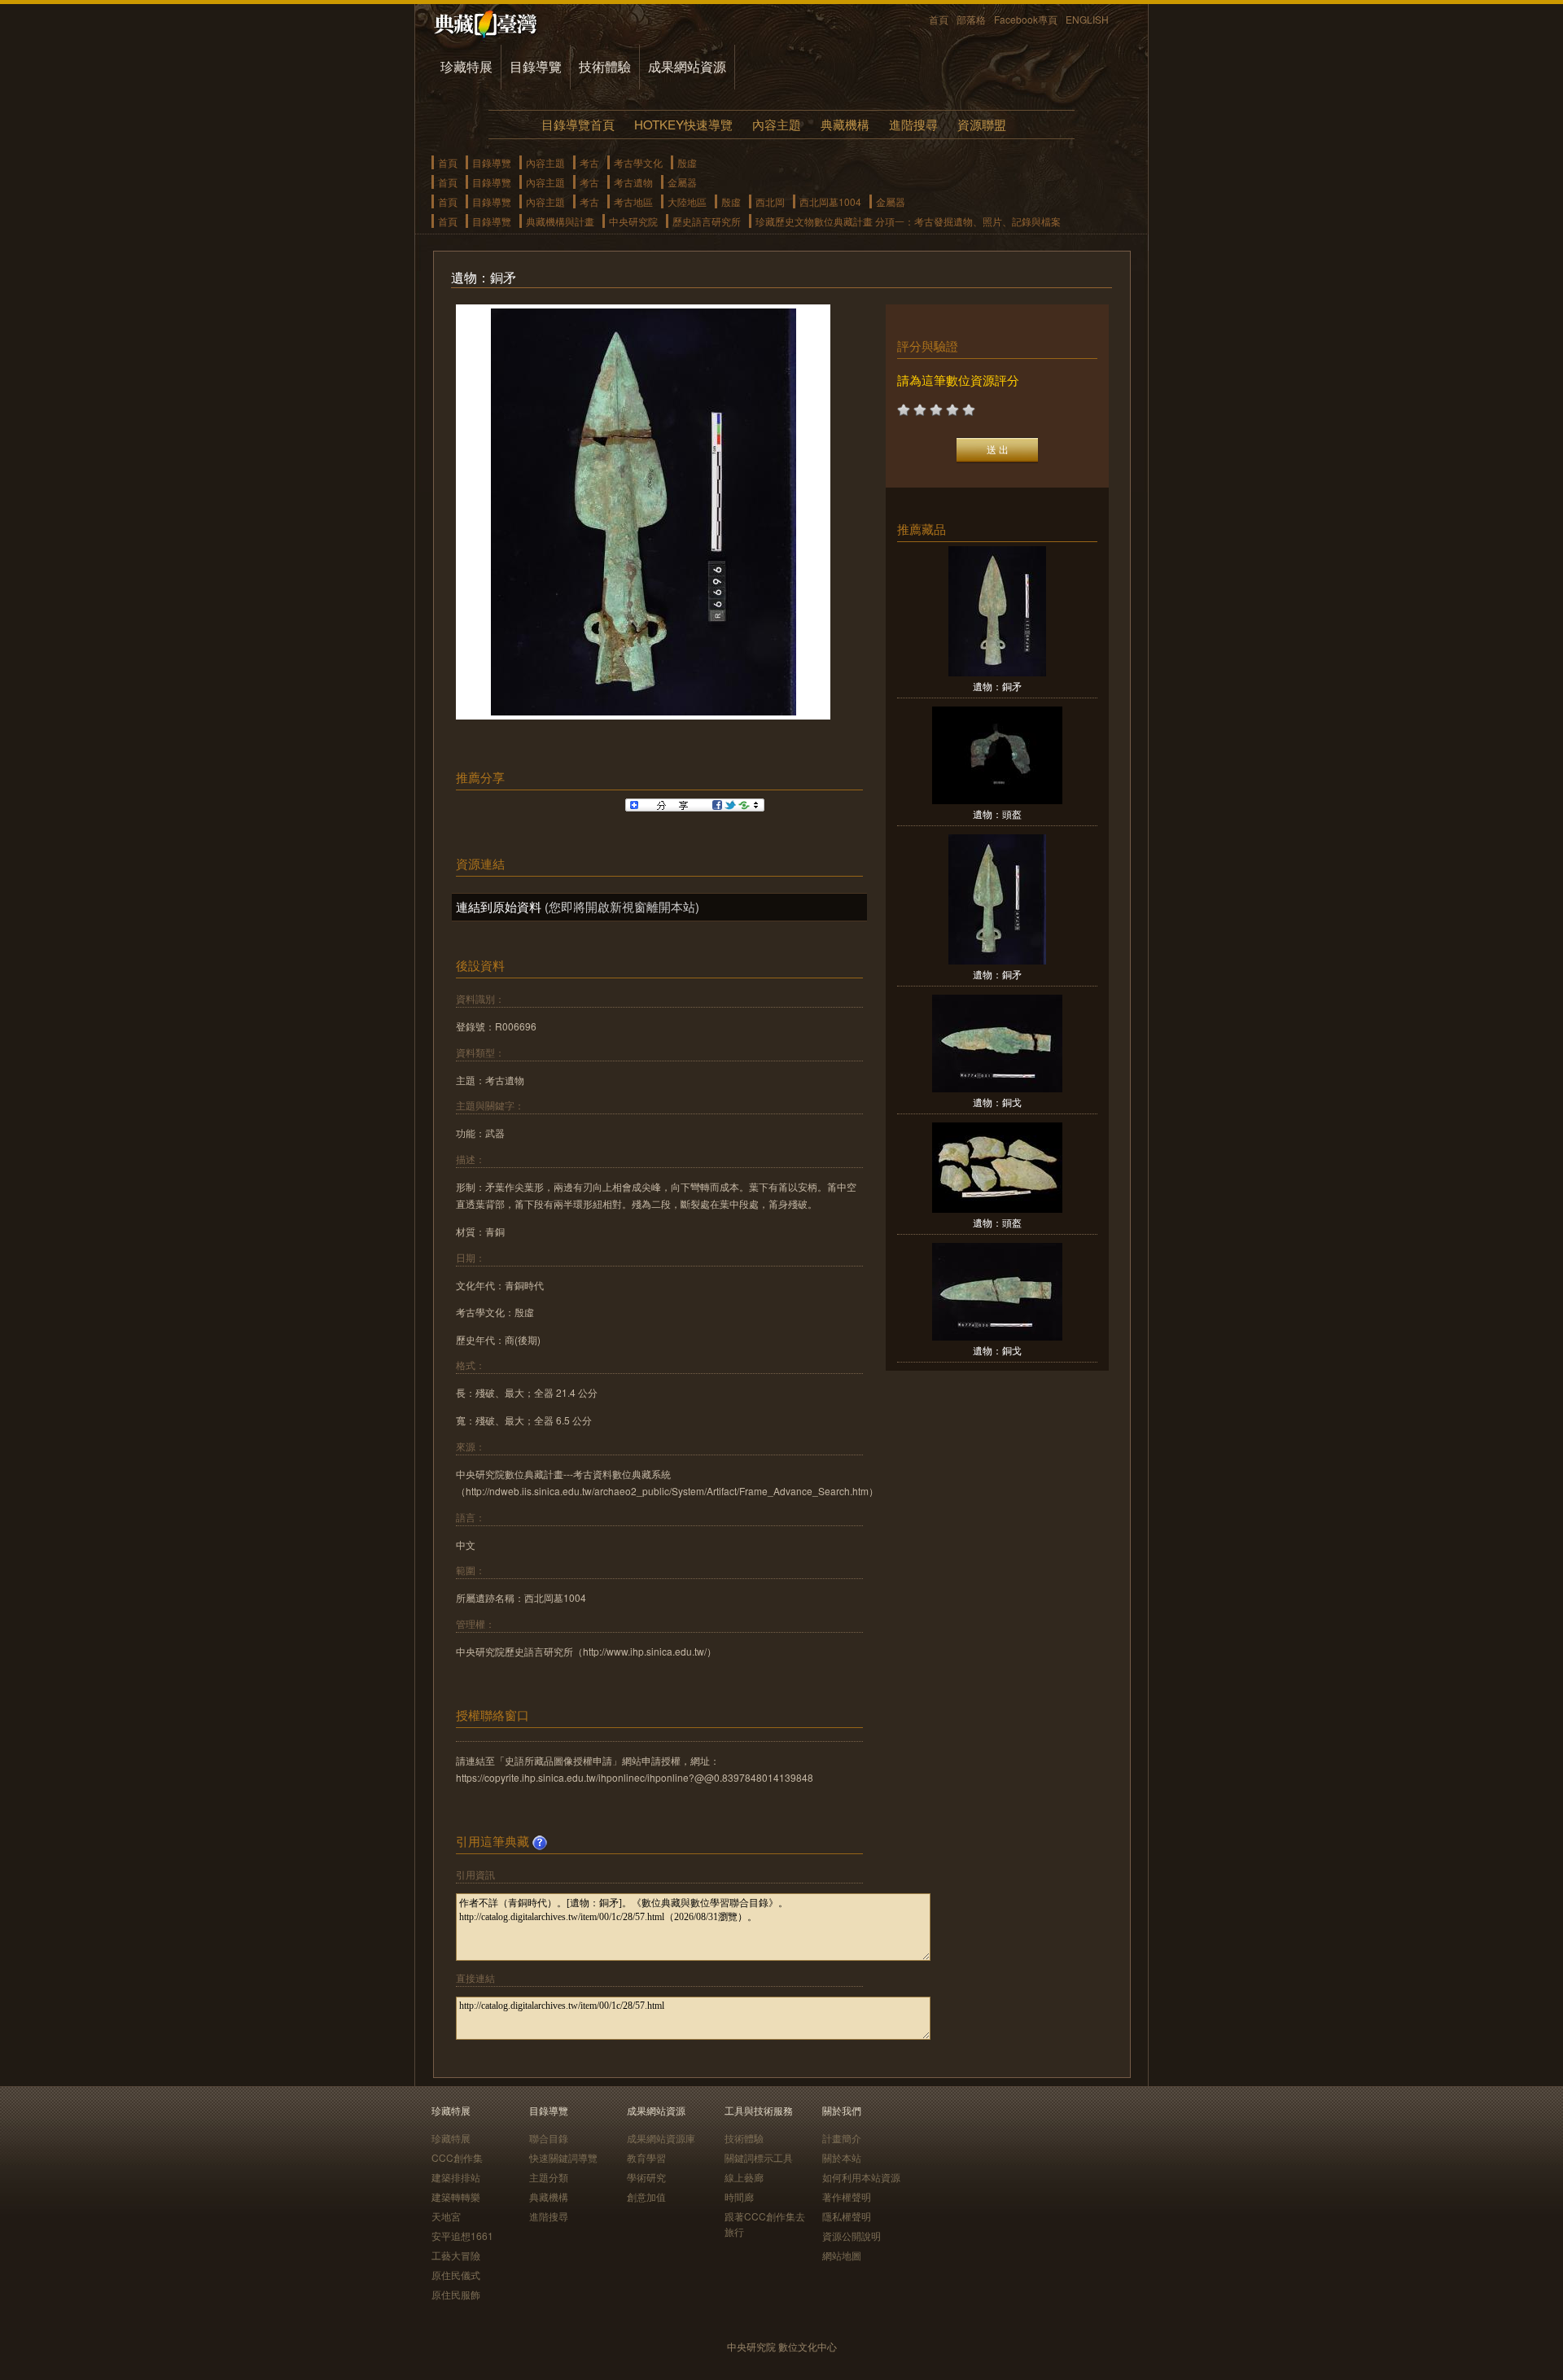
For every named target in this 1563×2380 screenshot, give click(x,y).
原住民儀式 (456, 2275)
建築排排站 (456, 2177)
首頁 (939, 19)
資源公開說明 (852, 2236)
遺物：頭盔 (997, 814)
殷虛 (687, 162)
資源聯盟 (982, 124)
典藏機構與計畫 (560, 221)
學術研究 (646, 2177)
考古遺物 (633, 182)
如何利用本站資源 (861, 2177)
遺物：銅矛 (997, 686)
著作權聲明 (847, 2196)
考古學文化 (638, 162)
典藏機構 (845, 124)
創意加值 (646, 2196)
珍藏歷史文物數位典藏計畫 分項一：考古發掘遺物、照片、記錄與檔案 (908, 221)
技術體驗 (605, 66)
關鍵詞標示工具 (759, 2157)
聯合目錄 (549, 2138)
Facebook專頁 (1026, 19)
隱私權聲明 (847, 2216)
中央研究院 (633, 221)
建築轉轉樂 (456, 2196)
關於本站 (842, 2157)
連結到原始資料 (499, 906)
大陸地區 (687, 201)
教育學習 (646, 2157)
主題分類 (549, 2177)
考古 (589, 162)
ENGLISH (1087, 19)
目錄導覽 (536, 66)
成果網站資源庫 (661, 2138)
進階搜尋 (913, 124)
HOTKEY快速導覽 (683, 124)
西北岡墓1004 (830, 201)
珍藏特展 (466, 66)
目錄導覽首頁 (578, 124)
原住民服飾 (456, 2294)
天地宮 (446, 2216)
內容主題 (777, 124)
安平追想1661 (462, 2236)
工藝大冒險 (456, 2255)
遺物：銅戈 (997, 1102)
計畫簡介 (842, 2138)
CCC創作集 (457, 2157)
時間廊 (739, 2196)
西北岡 (770, 201)
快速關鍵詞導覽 (563, 2157)
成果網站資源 (687, 66)
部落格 (971, 19)
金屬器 (682, 182)
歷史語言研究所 (707, 221)
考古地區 (633, 201)
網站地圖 (842, 2255)
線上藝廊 (744, 2177)
